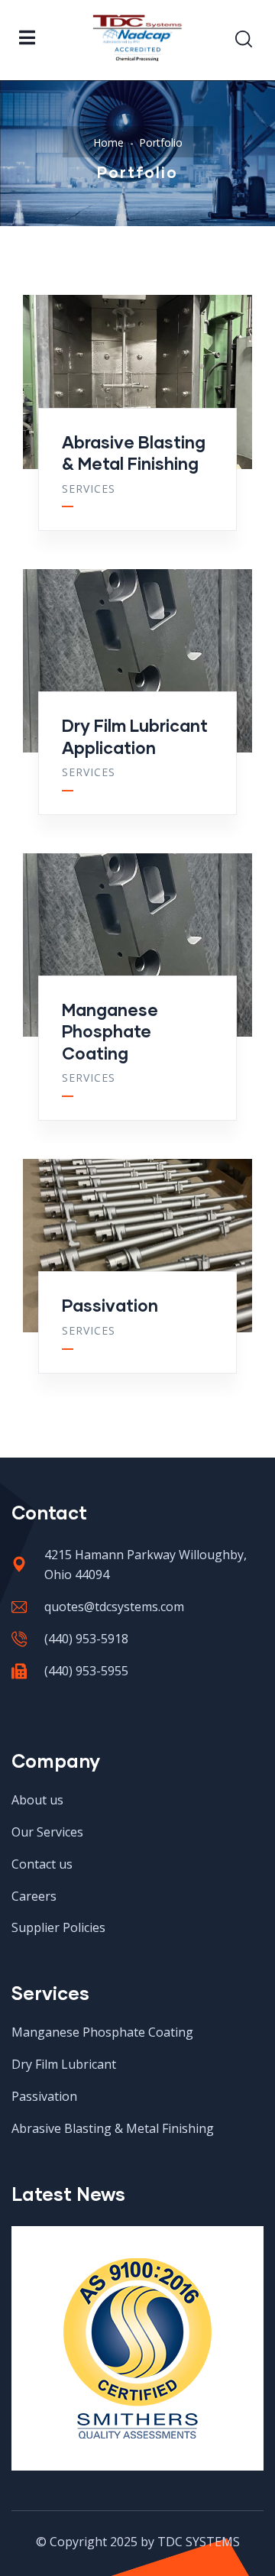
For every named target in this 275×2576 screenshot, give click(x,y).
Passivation (110, 1305)
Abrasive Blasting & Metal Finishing (134, 453)
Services (89, 489)
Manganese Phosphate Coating (110, 1031)
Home (108, 142)
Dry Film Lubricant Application (135, 736)
